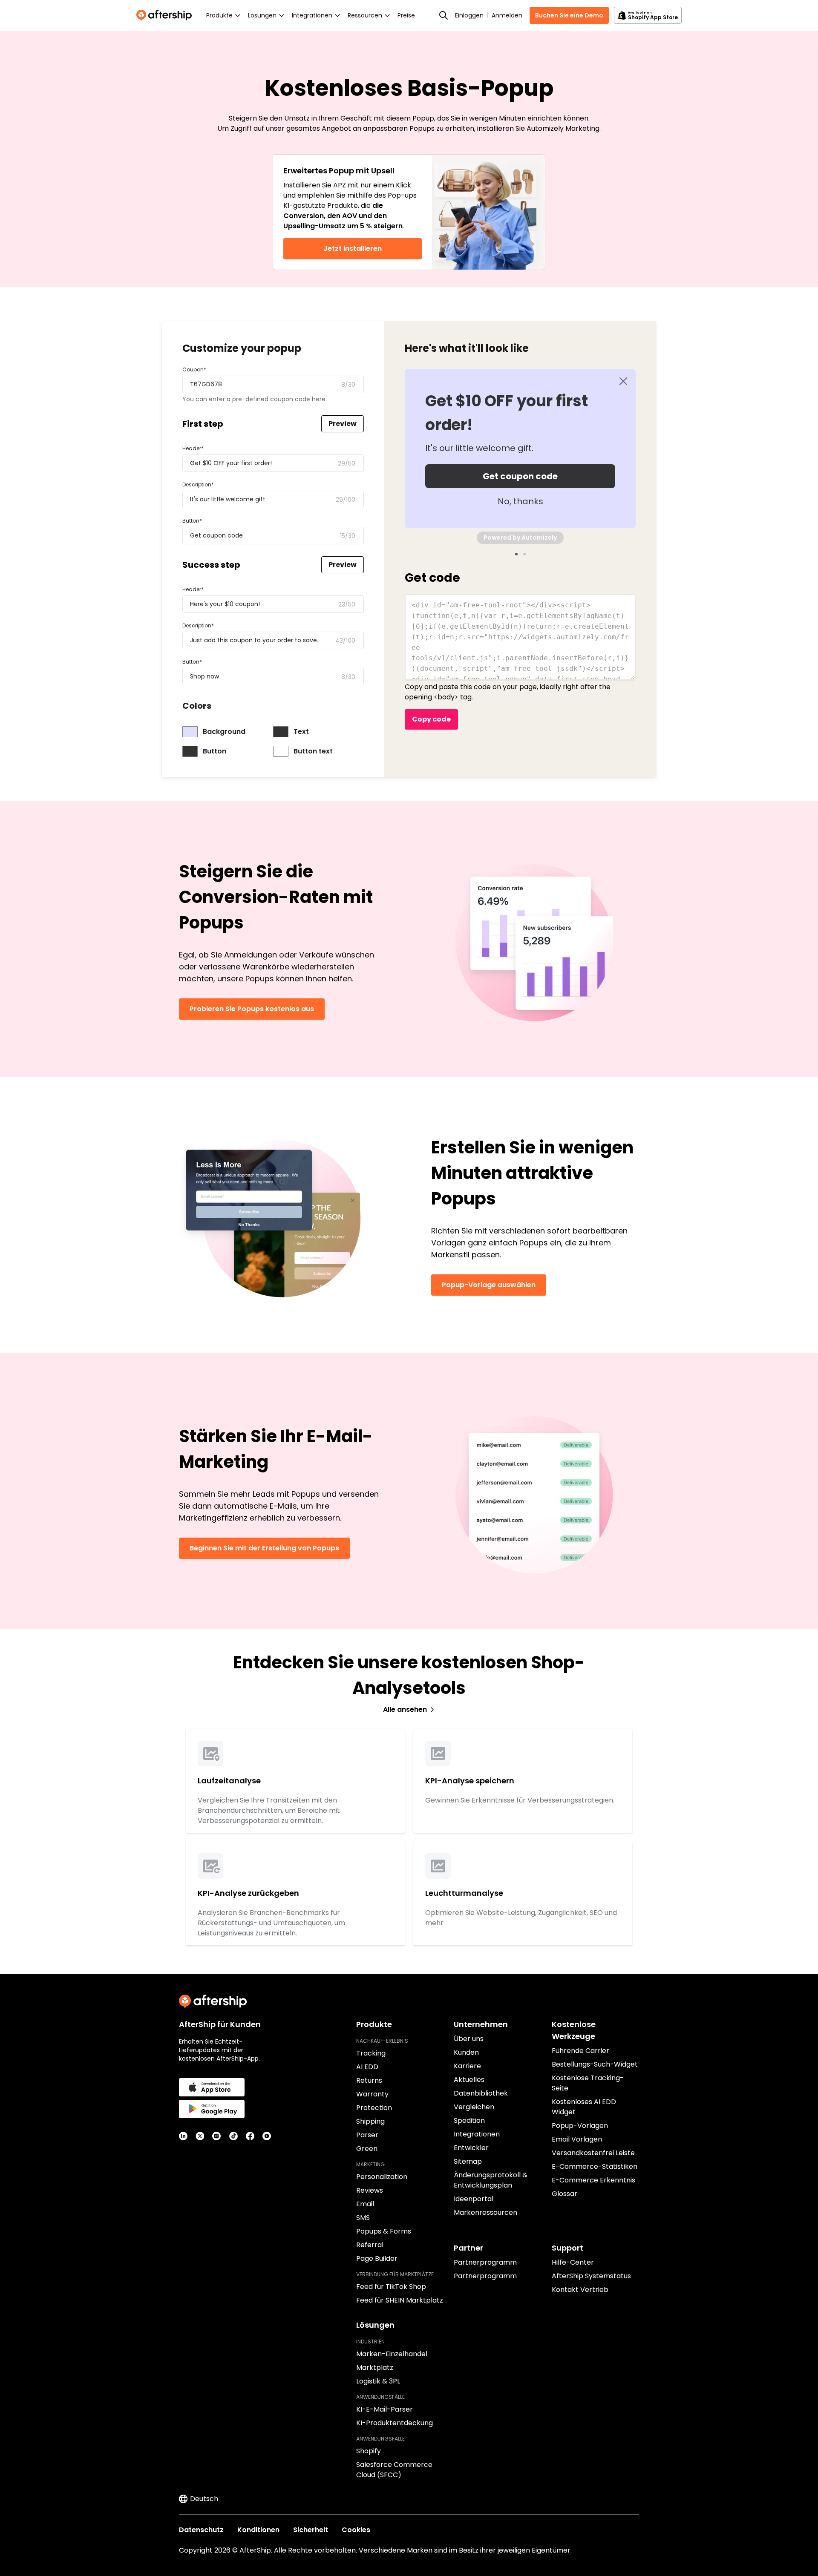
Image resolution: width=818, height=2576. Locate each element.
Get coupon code (520, 476)
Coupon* (194, 369)
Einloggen (469, 15)
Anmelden (507, 15)
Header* (193, 448)
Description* (198, 484)
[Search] (444, 15)
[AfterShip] (166, 15)
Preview (343, 424)
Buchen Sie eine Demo (569, 15)
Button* (192, 521)
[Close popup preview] (623, 381)
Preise (406, 15)
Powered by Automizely (520, 538)
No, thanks (520, 501)
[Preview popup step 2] (524, 554)
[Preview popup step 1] (516, 554)
